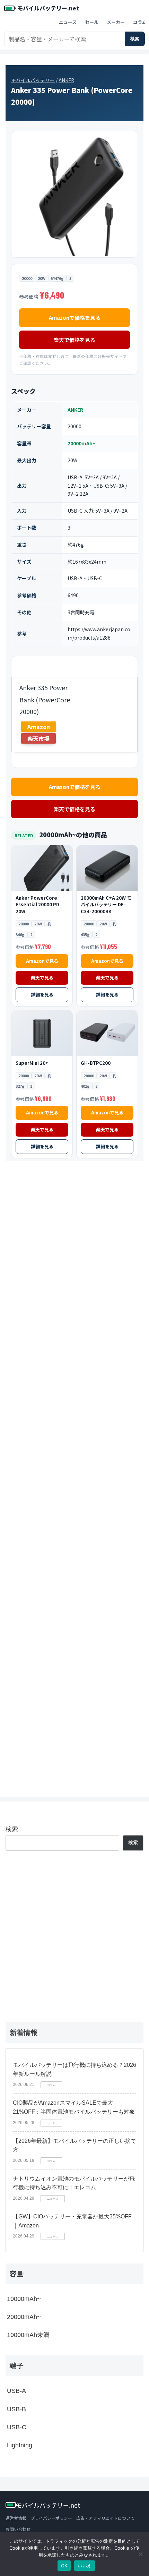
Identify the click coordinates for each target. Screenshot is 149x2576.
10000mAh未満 (28, 2335)
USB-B (16, 2409)
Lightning (20, 2445)
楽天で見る (42, 978)
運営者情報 (16, 2518)
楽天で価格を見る (74, 340)
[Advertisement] (74, 1474)
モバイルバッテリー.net (48, 8)
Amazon (39, 727)
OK (64, 2566)
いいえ (85, 2566)
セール (92, 22)
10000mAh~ (24, 2299)
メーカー (116, 22)
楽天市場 (38, 738)
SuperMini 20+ (32, 1063)
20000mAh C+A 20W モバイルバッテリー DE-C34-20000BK (106, 905)
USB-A (16, 2391)
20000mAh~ (81, 443)
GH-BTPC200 (96, 1063)
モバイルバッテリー (33, 80)
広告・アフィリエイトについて (105, 2518)
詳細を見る (42, 995)
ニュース (68, 22)
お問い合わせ (18, 2529)
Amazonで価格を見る (75, 318)
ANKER (66, 80)
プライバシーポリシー (51, 2518)
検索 (135, 39)
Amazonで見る (42, 961)
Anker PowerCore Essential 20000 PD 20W (37, 905)
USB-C (17, 2427)
